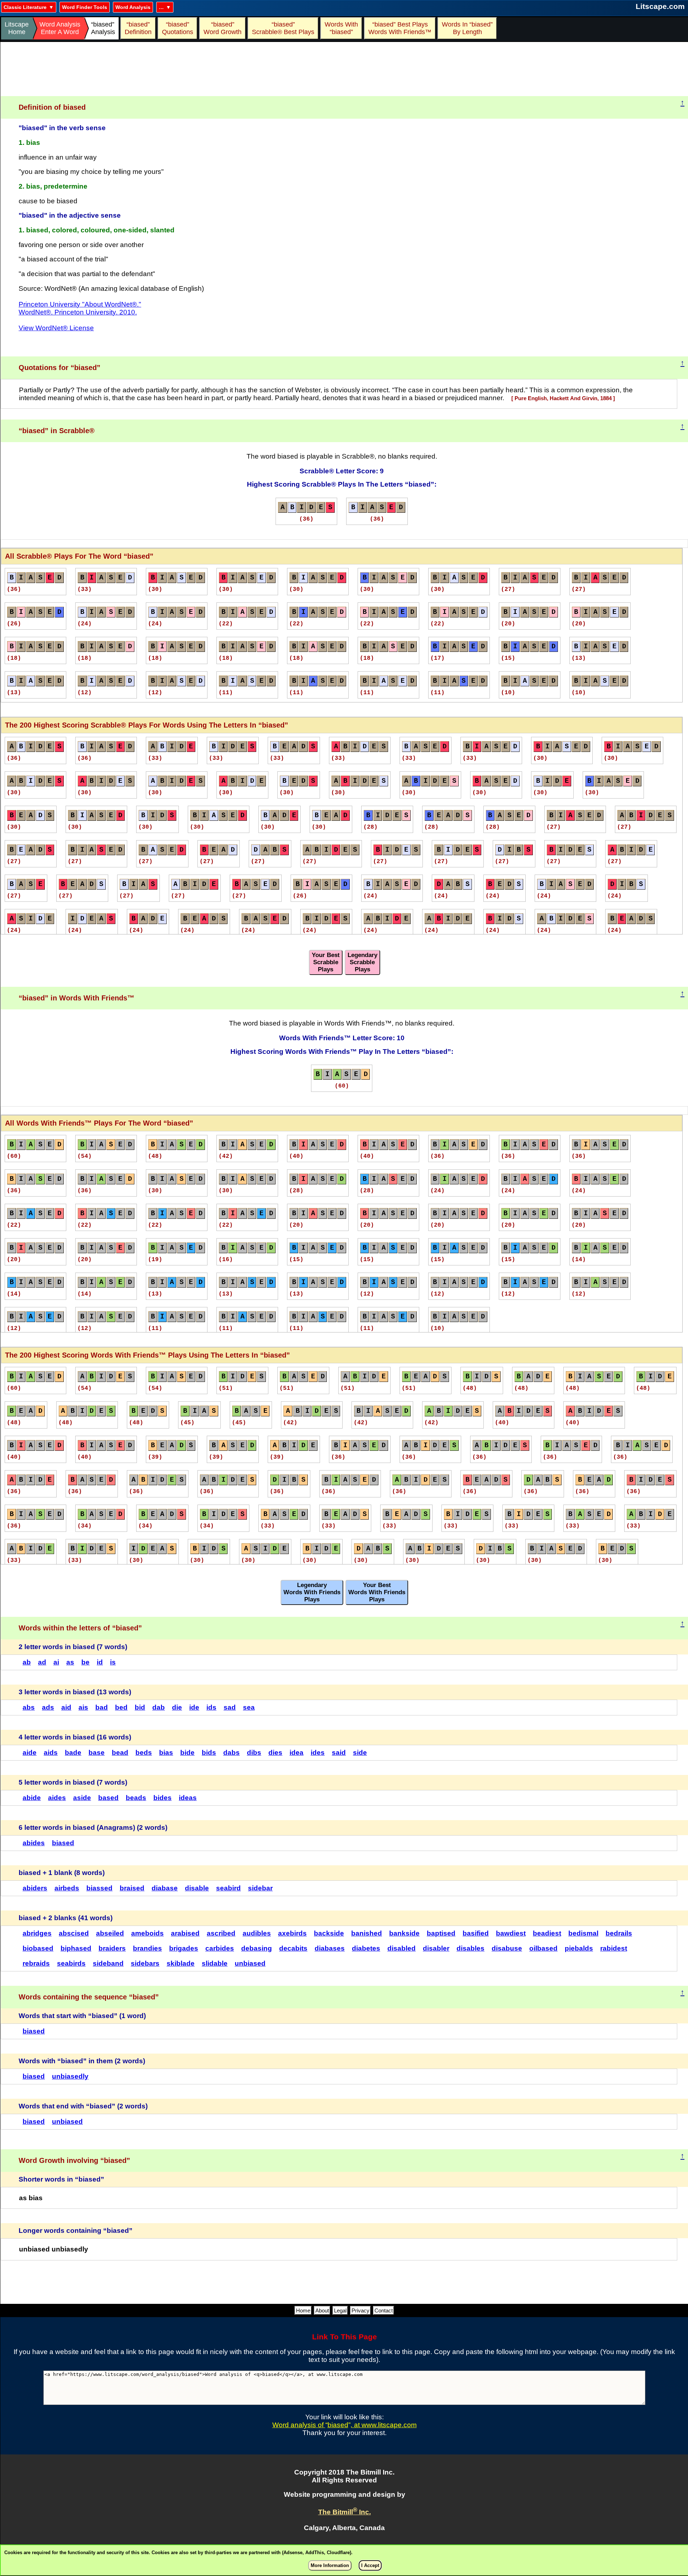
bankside (404, 1933)
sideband (108, 1963)
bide (187, 1753)
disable (197, 1888)
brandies (147, 1948)
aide (30, 1753)
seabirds (71, 1963)
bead (120, 1753)
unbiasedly (70, 2076)
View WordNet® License (56, 328)
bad (102, 1707)
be (85, 1662)
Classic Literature (25, 7)
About (322, 2310)
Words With (341, 28)
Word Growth (223, 28)
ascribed (221, 1933)
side (360, 1753)
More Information (330, 2565)
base (97, 1753)
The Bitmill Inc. (345, 2512)
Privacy (360, 2310)
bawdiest (511, 1933)
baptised (441, 1933)
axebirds (292, 1933)
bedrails (619, 1933)
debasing (257, 1948)
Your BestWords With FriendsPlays (377, 1592)
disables (470, 1948)
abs (29, 1707)
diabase (165, 1888)
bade (73, 1753)
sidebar (260, 1888)
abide (32, 1798)
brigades (184, 1948)
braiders (112, 1948)
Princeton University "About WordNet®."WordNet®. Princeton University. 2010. (80, 308)
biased (63, 1843)
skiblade (181, 1963)
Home (303, 2310)
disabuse (507, 1948)
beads (136, 1798)
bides (163, 1798)
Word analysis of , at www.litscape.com (345, 2425)
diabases (330, 1948)
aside (82, 1798)
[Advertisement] (344, 69)
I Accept (370, 2565)
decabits (293, 1948)
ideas (188, 1798)
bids (209, 1753)
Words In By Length (466, 28)
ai (56, 1662)
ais (83, 1707)
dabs (231, 1753)
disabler (436, 1948)
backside (329, 1933)
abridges (37, 1933)
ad (42, 1662)
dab (159, 1707)
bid (140, 1707)
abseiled (110, 1933)
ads (48, 1707)
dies (275, 1753)
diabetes (366, 1948)
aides (57, 1798)
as (70, 1662)
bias (166, 1753)
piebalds (579, 1948)
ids (211, 1707)
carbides (220, 1948)
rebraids (36, 1963)
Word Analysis (133, 7)
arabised (185, 1933)
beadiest (547, 1933)
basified (476, 1933)
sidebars (145, 1963)
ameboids (147, 1933)
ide (194, 1707)
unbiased (250, 1963)
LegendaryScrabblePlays (362, 962)
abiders (35, 1888)
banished (367, 1933)
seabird (228, 1888)
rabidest (614, 1948)
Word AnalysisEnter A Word (60, 28)
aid (66, 1707)
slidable (215, 1963)
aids (51, 1753)
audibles (257, 1933)
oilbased (543, 1948)
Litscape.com (660, 6)
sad (230, 1707)
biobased (38, 1948)
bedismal (583, 1933)
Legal (340, 2310)
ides (318, 1753)
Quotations (178, 28)
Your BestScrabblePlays (326, 962)
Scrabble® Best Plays (283, 28)
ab (27, 1662)
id (100, 1662)
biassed (99, 1888)
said (339, 1753)
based (108, 1798)
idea (297, 1753)
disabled (402, 1948)
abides (34, 1843)
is (113, 1662)
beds (144, 1753)
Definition (138, 28)
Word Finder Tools (85, 7)
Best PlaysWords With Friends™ (400, 28)
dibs (254, 1753)
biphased (76, 1948)
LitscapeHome (17, 28)
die (177, 1707)
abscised (74, 1933)
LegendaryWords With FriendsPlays (312, 1592)
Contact (384, 2310)
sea (249, 1707)
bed (121, 1707)
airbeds (67, 1888)
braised (132, 1888)
